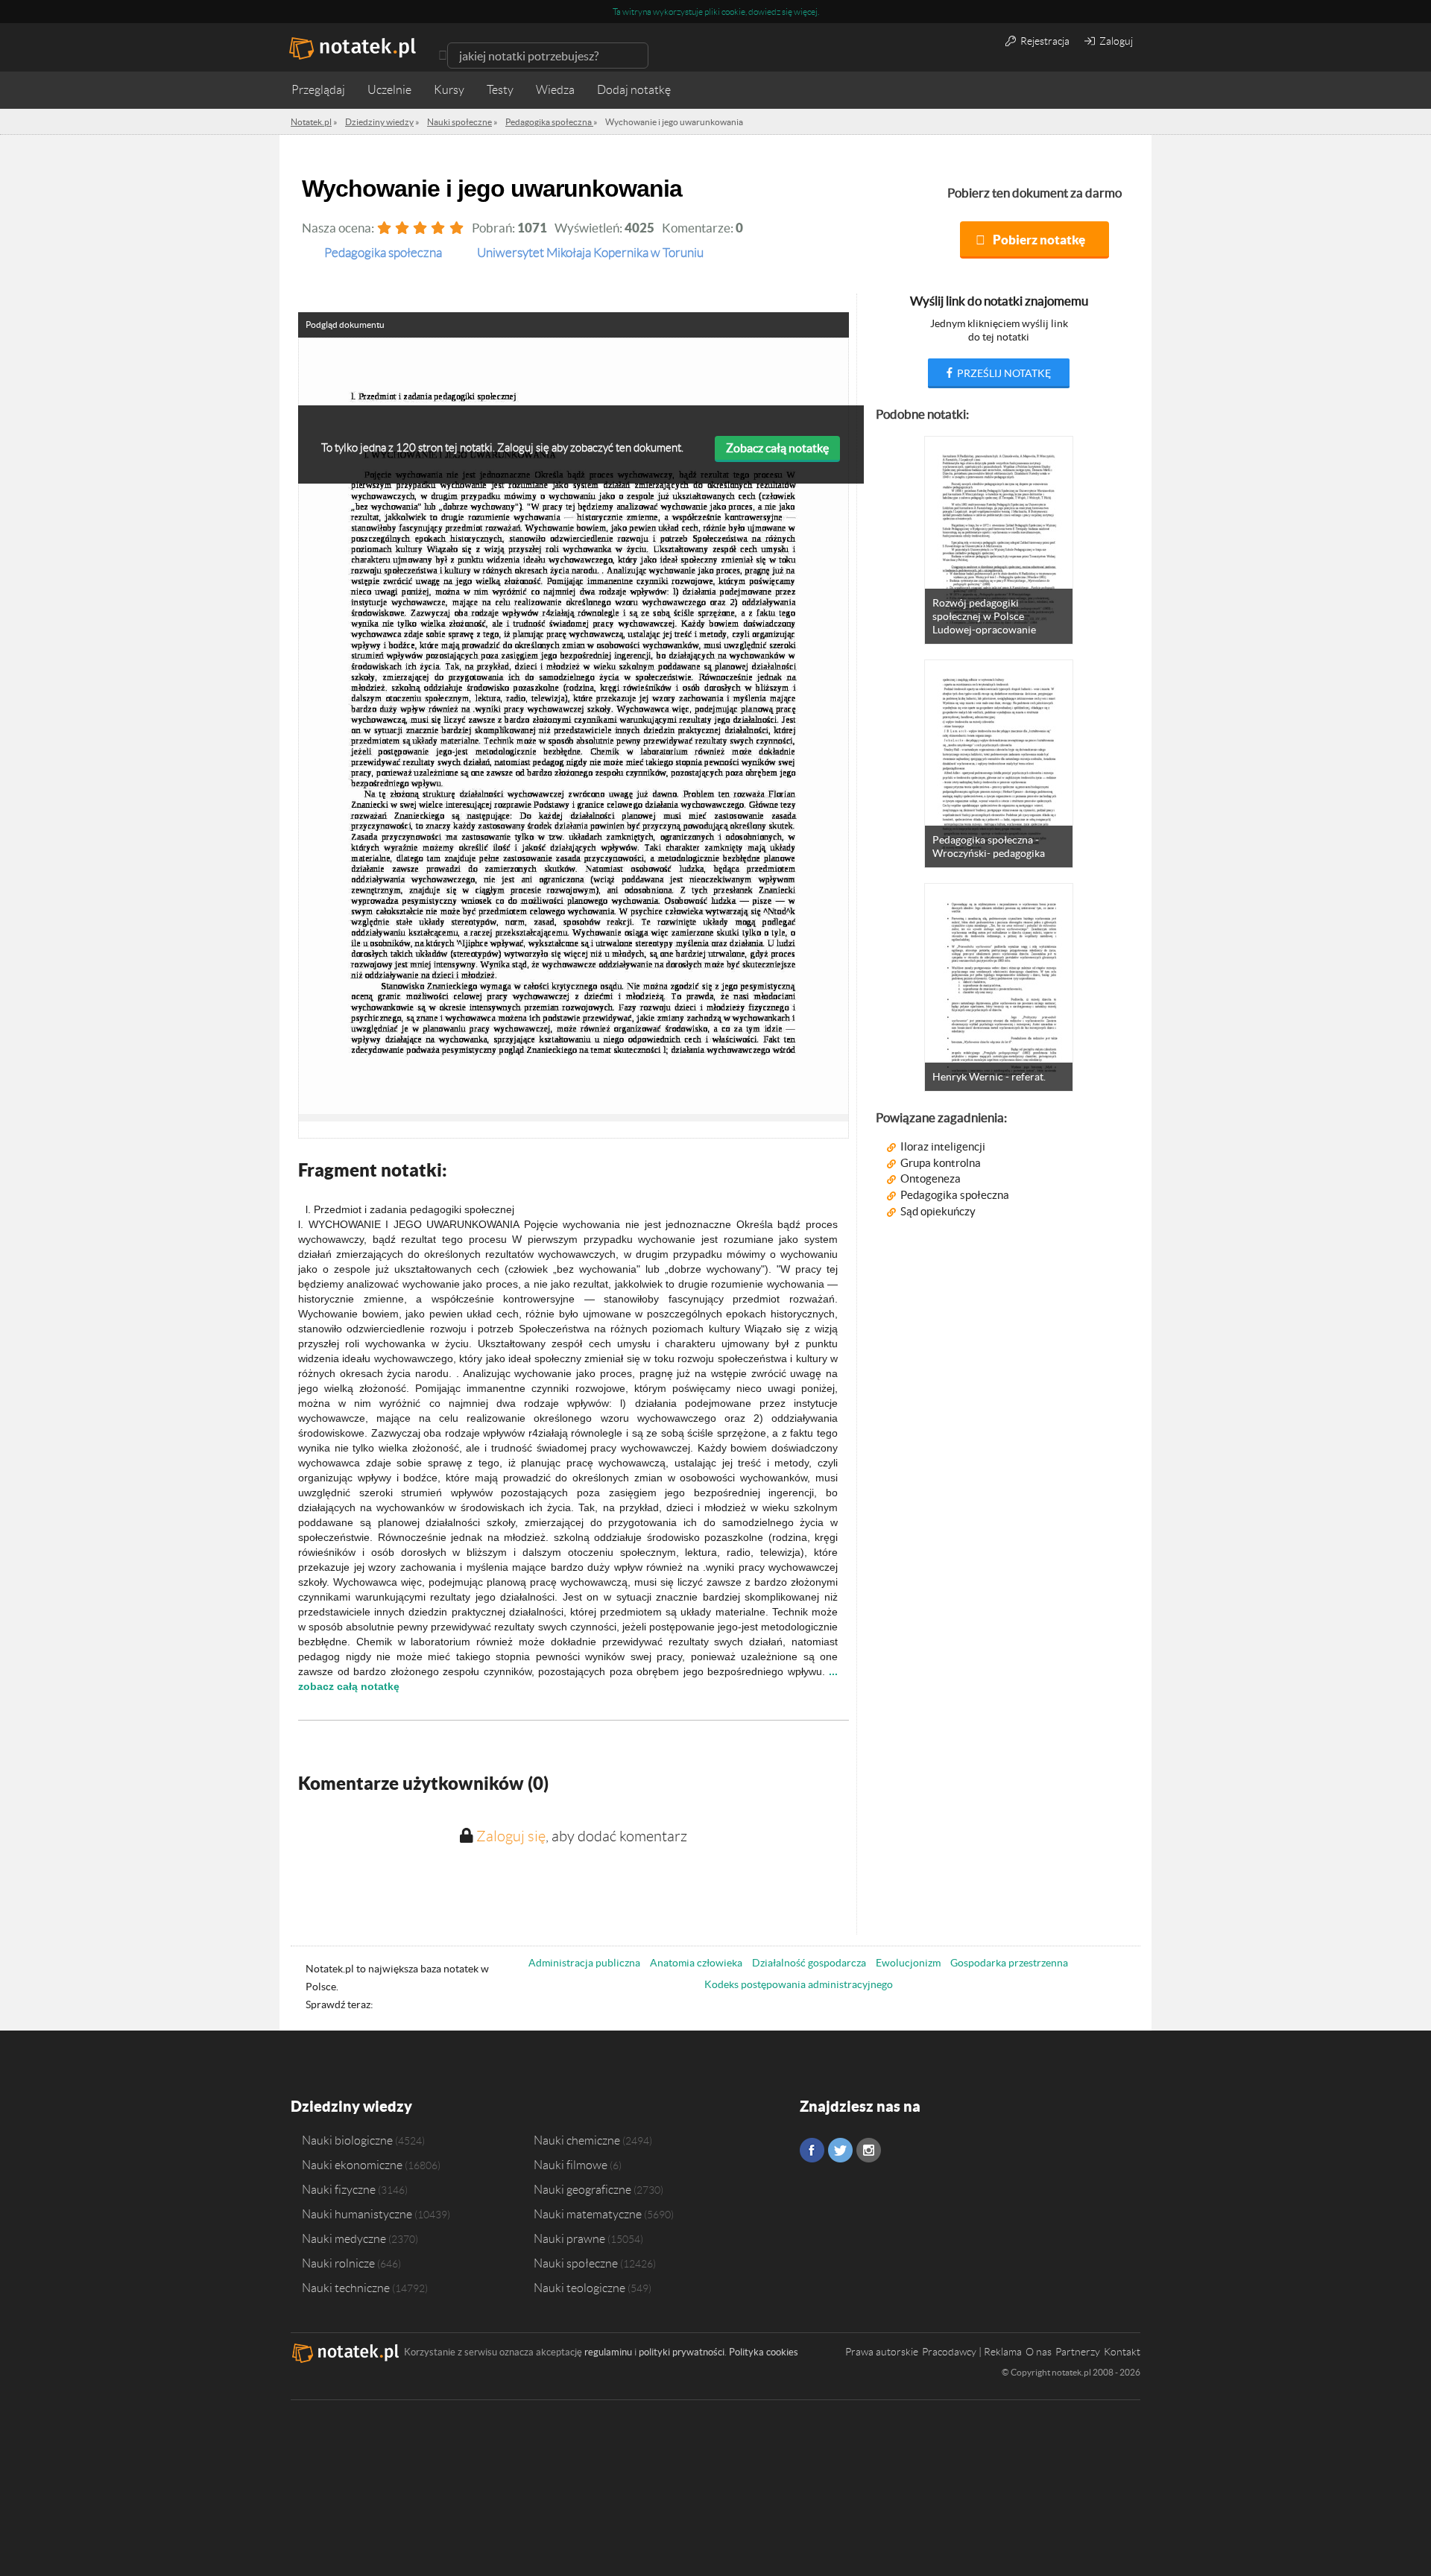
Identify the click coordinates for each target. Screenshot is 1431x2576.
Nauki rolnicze (338, 2263)
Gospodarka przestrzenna (1009, 1963)
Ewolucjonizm (908, 1963)
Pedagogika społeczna (955, 1195)
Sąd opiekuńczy (938, 1211)
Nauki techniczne (346, 2288)
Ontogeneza (931, 1178)
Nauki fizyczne (339, 2189)
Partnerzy (1078, 2352)
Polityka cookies (764, 2352)
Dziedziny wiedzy (351, 2106)
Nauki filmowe (571, 2165)
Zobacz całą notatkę (777, 448)
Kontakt (1122, 2352)
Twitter (840, 2150)
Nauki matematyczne (588, 2214)
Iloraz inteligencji (943, 1146)
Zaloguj (1115, 41)
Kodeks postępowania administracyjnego (799, 1984)
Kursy (449, 90)
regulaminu (608, 2352)
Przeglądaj (318, 90)
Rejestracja (1044, 41)
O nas (1039, 2352)
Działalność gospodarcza (809, 1963)
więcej (806, 12)
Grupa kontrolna (941, 1163)
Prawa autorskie (882, 2352)
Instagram (869, 2150)
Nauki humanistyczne (357, 2214)
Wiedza (555, 90)
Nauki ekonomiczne (352, 2165)
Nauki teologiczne (579, 2288)
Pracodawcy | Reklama (972, 2352)
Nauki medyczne (344, 2238)
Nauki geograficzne (582, 2189)
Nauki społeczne (576, 2263)
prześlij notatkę (1003, 373)
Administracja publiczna (584, 1963)
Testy (500, 90)
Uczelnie (389, 90)
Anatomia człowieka (696, 1963)
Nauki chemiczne (577, 2140)
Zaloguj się (511, 1836)
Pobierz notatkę (1039, 240)
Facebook (812, 2150)
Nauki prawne (569, 2238)
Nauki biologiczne (347, 2140)
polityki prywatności (682, 2352)
